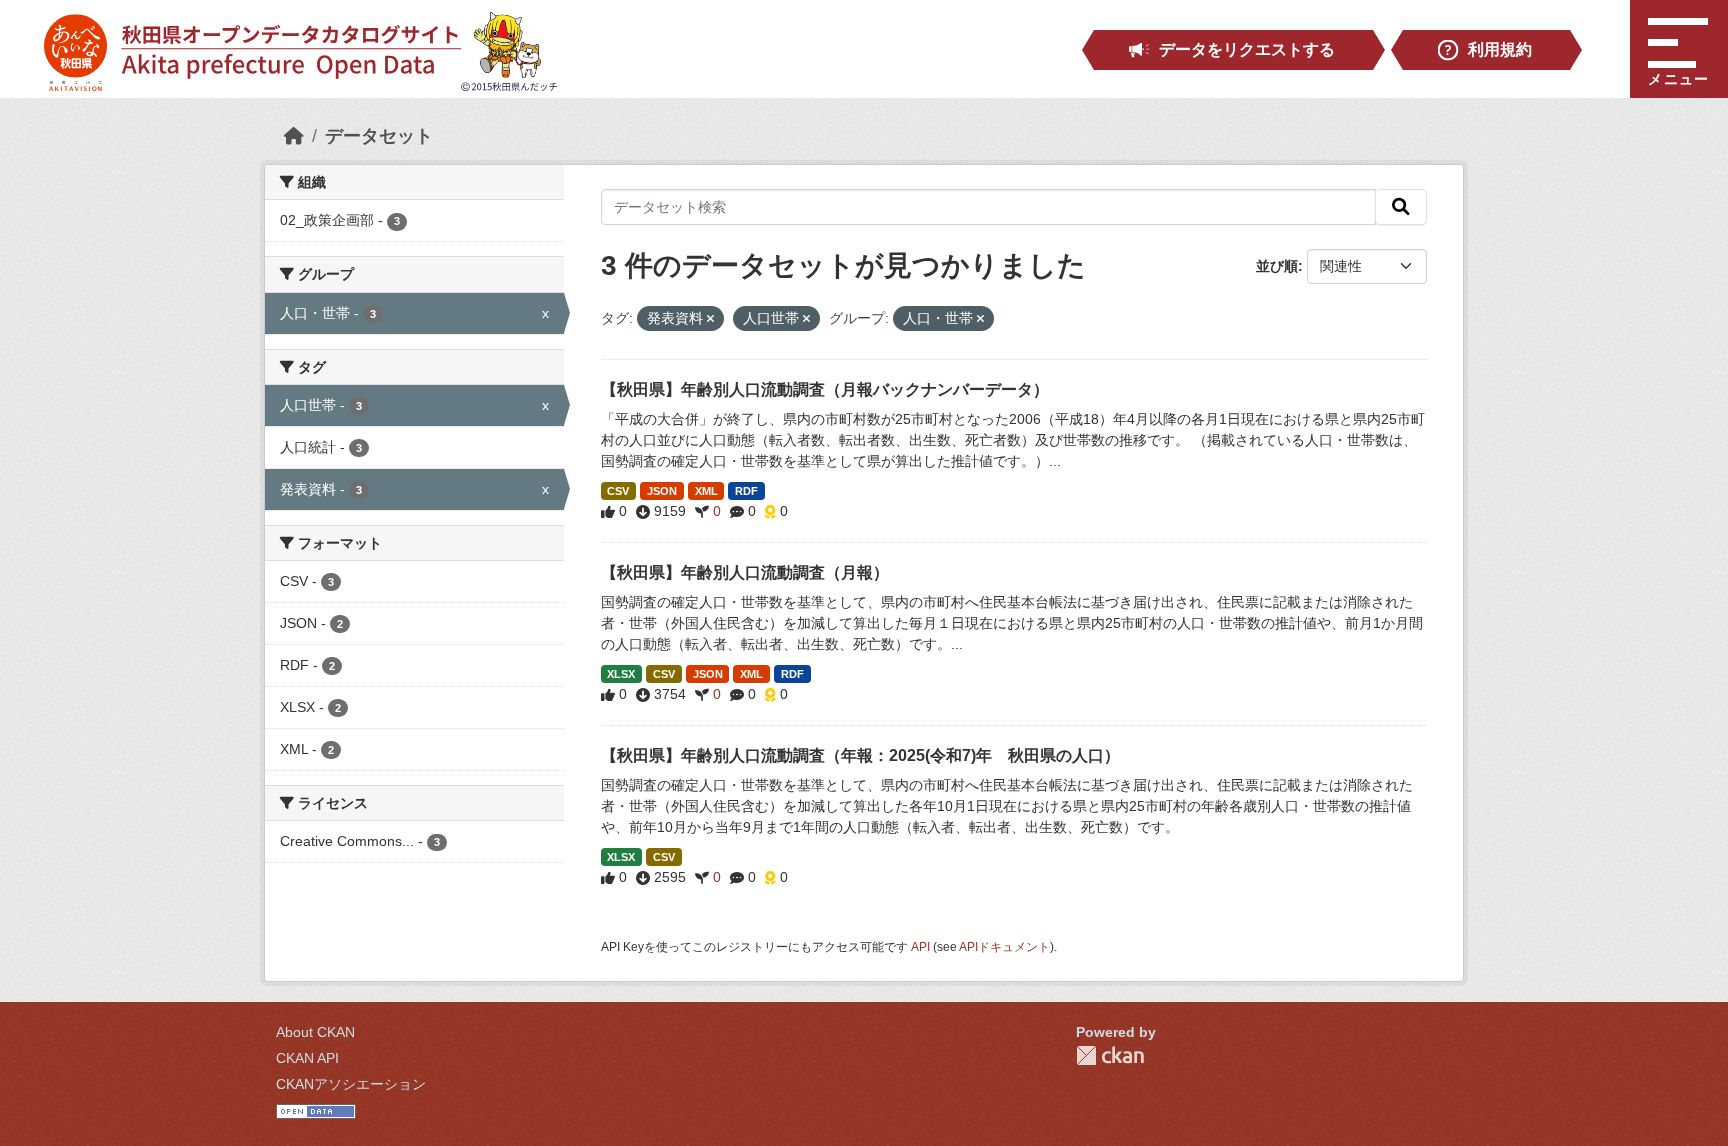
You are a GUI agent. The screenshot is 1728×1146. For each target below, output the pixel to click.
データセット (379, 136)
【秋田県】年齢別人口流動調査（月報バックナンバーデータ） (825, 389)
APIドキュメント (1004, 947)
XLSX (621, 674)
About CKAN (315, 1032)
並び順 (1277, 266)
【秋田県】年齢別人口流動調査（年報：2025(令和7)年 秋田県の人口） (860, 755)
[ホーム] (294, 136)
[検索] (1401, 207)
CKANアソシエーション (351, 1084)
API (920, 947)
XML (706, 491)
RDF (746, 491)
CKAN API (307, 1058)
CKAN (1110, 1055)
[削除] (710, 319)
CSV (618, 491)
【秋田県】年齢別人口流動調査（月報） (745, 572)
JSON (662, 491)
